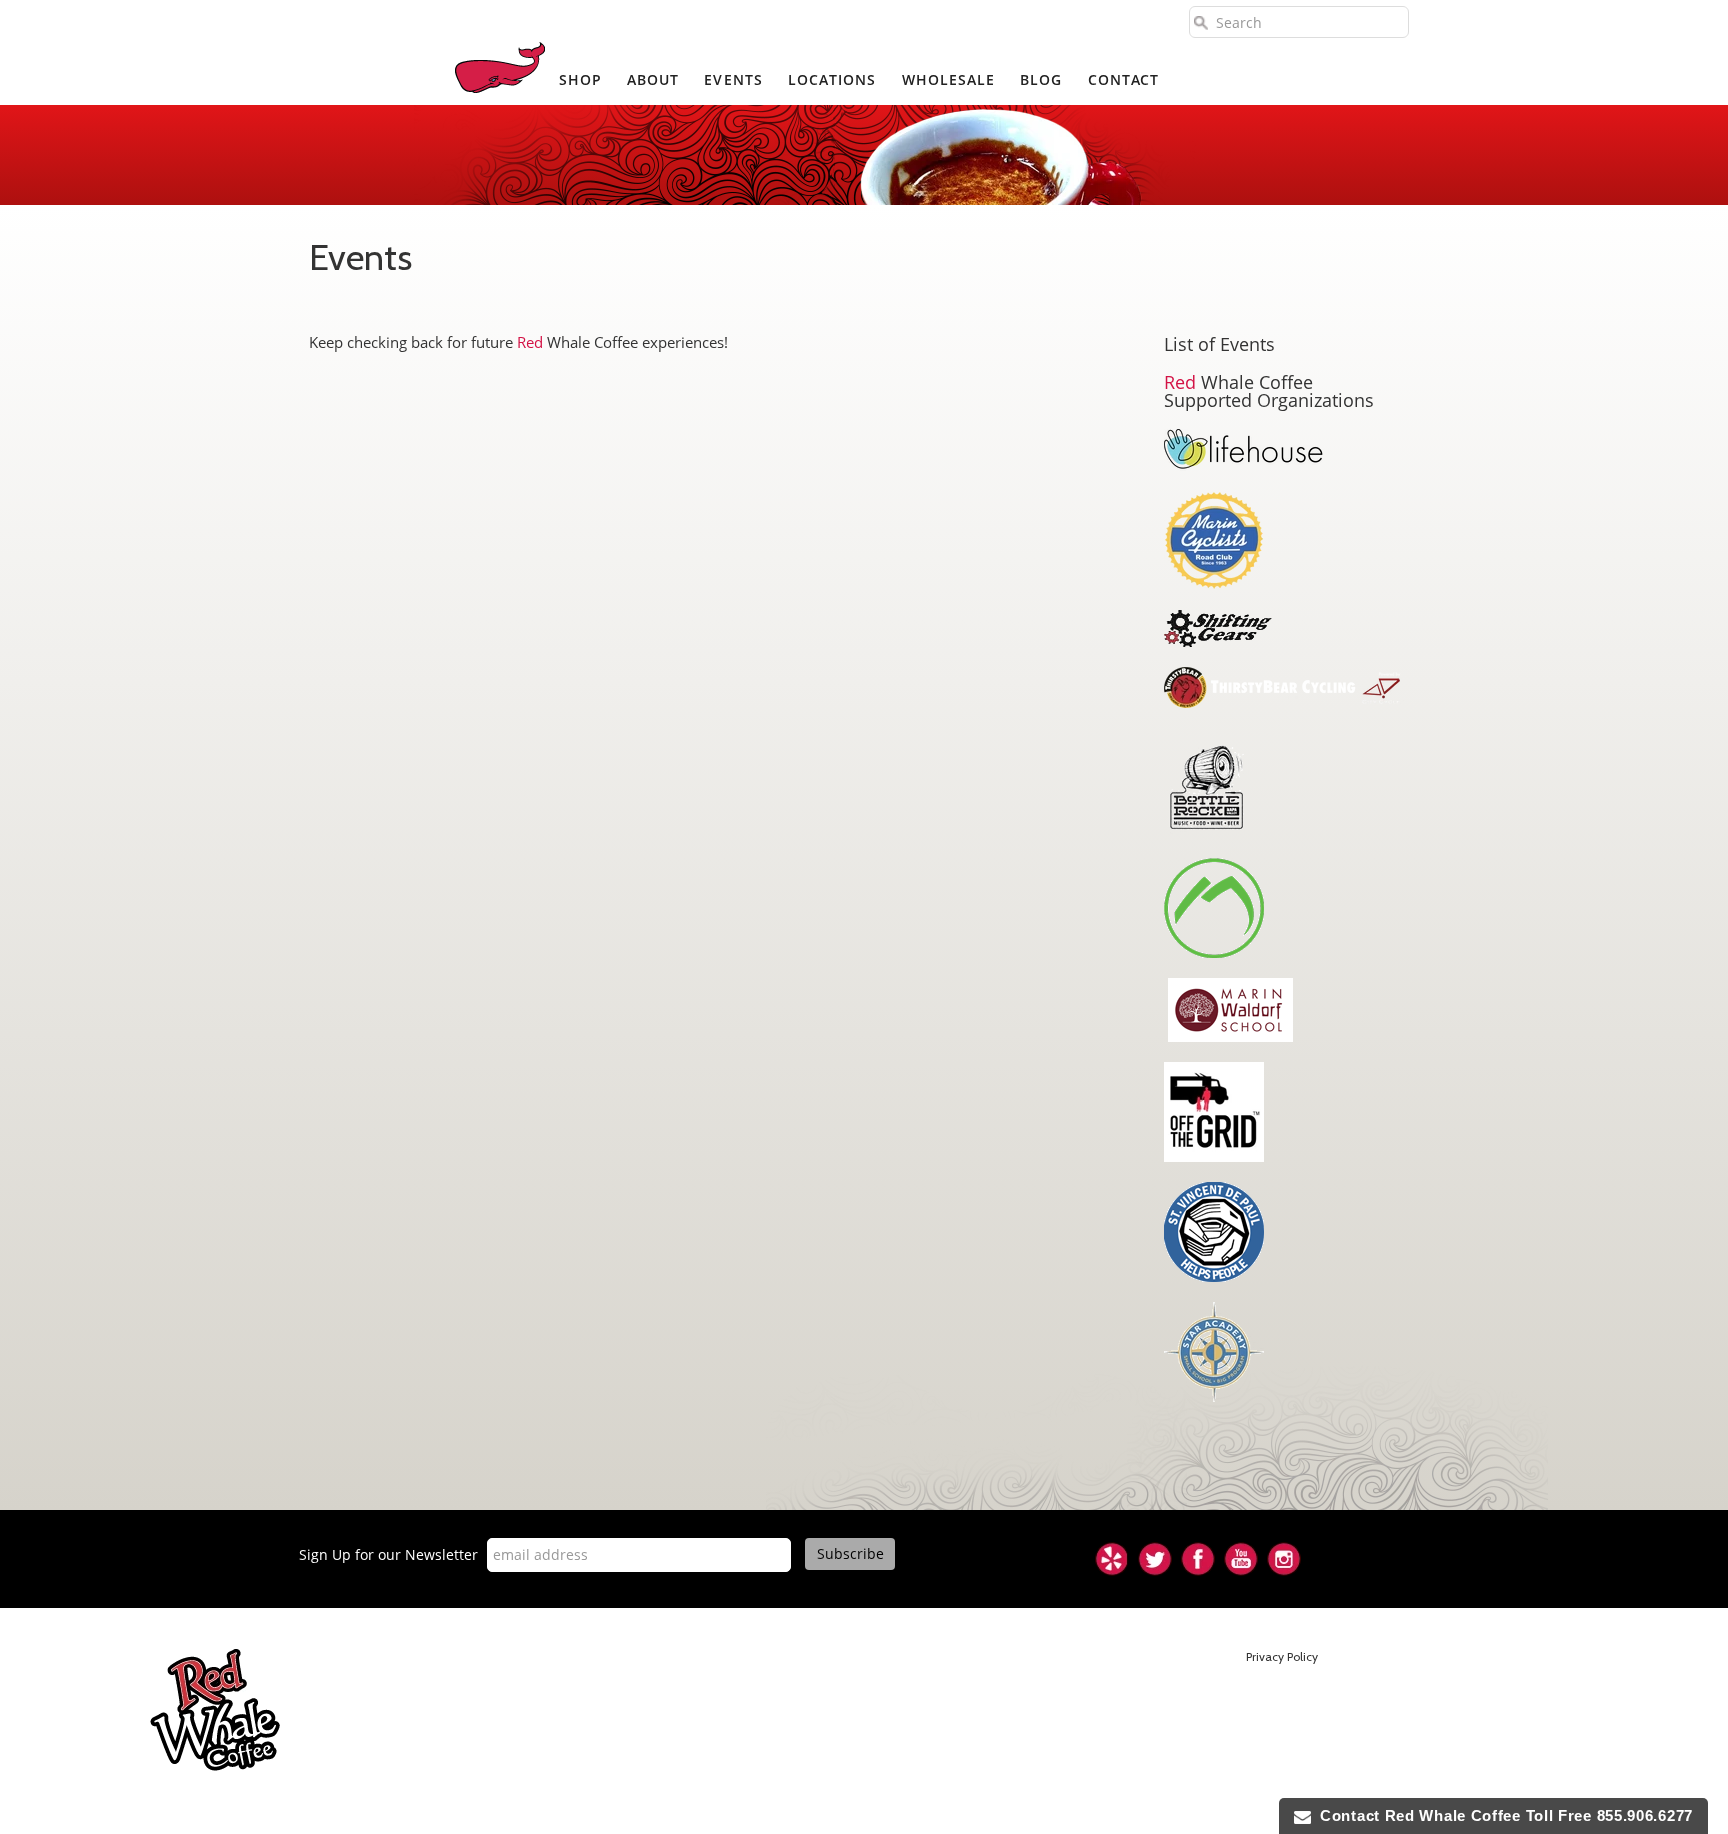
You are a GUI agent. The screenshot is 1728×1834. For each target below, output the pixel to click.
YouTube (1241, 1559)
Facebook (1198, 1559)
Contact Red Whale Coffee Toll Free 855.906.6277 (1502, 1815)
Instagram (1284, 1559)
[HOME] (500, 67)
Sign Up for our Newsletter (388, 1554)
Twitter (1155, 1559)
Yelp (1112, 1559)
